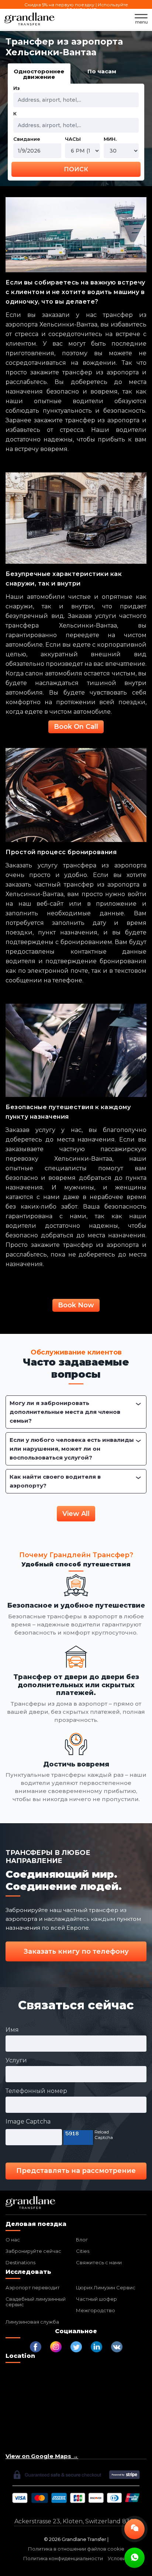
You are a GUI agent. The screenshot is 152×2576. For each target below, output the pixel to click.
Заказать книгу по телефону (76, 1951)
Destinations (20, 2262)
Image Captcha (28, 2121)
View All (76, 1514)
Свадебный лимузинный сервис (36, 2302)
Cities (83, 2251)
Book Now (76, 1305)
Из (16, 88)
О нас (13, 2240)
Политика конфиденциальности (63, 2558)
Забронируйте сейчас (33, 2251)
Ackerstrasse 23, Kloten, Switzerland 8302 (76, 2521)
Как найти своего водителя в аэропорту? (55, 1481)
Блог (82, 2240)
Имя (12, 2030)
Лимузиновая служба (32, 2322)
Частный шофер (96, 2299)
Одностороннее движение (39, 74)
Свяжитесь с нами (99, 2262)
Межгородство (96, 2310)
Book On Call (76, 727)
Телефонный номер (36, 2091)
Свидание (27, 139)
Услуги (16, 2060)
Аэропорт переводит (33, 2287)
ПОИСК (76, 169)
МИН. (110, 139)
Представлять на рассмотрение (76, 2171)
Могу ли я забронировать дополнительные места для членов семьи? (65, 1412)
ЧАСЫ (73, 139)
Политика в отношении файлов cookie (76, 2549)
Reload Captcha (104, 2135)
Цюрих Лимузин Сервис (106, 2287)
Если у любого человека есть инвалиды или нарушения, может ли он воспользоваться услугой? (72, 1449)
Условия (118, 2558)
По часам (102, 71)
